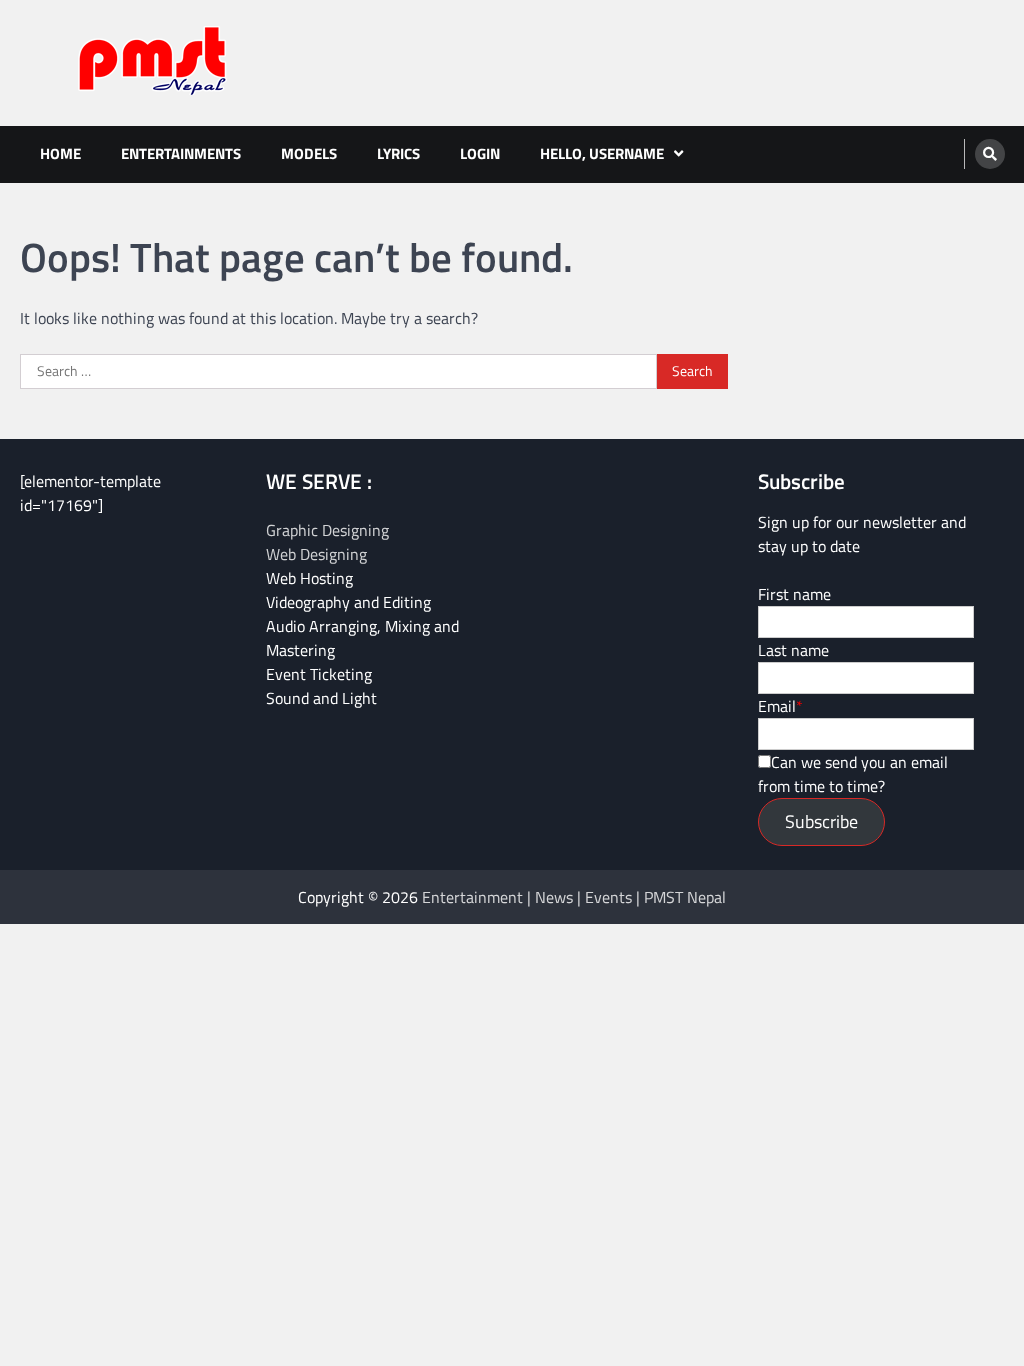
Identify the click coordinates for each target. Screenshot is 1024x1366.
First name (794, 594)
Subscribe (821, 821)
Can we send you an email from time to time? (853, 774)
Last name (793, 650)
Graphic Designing (327, 530)
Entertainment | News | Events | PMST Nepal (574, 897)
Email (777, 706)
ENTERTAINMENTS (181, 153)
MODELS (309, 153)
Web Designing (316, 554)
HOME (60, 153)
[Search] (990, 154)
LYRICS (398, 153)
